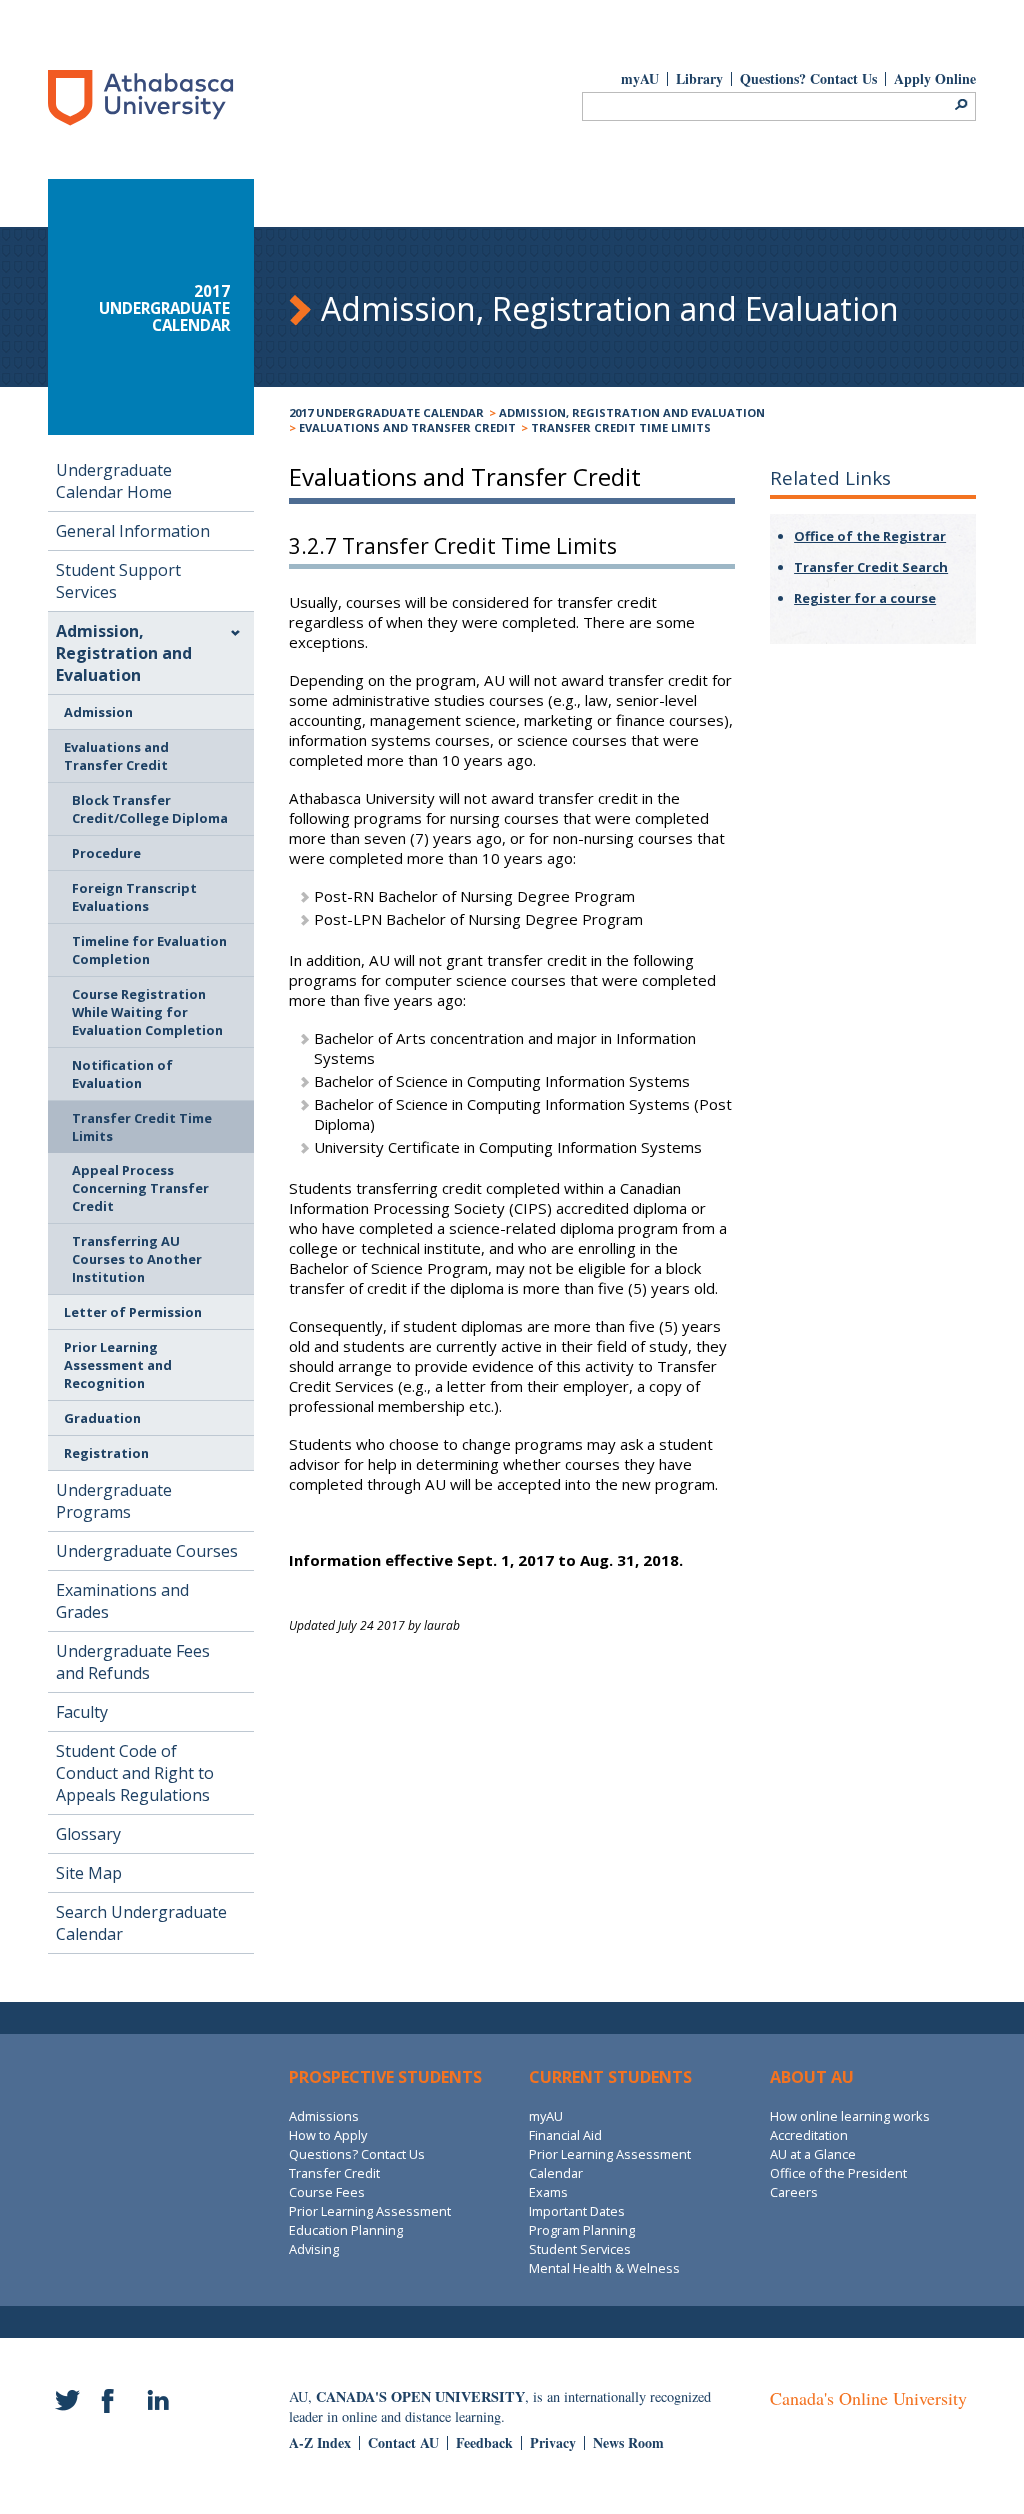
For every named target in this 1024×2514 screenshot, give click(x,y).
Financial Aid (565, 2135)
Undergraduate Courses (147, 1551)
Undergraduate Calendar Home (114, 481)
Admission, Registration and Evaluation (632, 412)
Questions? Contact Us (808, 78)
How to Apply (328, 2135)
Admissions (324, 2116)
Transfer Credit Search (871, 567)
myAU (640, 78)
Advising (314, 2249)
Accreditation (809, 2135)
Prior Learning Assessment (370, 2211)
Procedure (106, 853)
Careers (794, 2192)
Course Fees (327, 2192)
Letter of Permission (133, 1312)
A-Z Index (320, 2442)
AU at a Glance (813, 2154)
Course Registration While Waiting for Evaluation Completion (147, 1012)
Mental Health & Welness (604, 2268)
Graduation (102, 1418)
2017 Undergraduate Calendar (386, 412)
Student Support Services (118, 581)
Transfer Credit (334, 2173)
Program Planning (582, 2230)
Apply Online (935, 78)
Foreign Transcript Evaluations (134, 897)
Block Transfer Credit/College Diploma (150, 809)
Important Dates (577, 2211)
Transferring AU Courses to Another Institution (137, 1259)
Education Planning (346, 2230)
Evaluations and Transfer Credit (407, 427)
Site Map (89, 1873)
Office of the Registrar (870, 536)
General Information (133, 531)
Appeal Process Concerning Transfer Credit (140, 1188)
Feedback (484, 2442)
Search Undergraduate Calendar (141, 1923)
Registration (106, 1453)
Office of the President (838, 2173)
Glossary (88, 1834)
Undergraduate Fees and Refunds (133, 1662)
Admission (98, 712)
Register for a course (865, 598)
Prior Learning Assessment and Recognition (118, 1365)
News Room (628, 2442)
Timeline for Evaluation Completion (149, 950)
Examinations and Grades (122, 1601)
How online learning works (850, 2116)
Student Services (580, 2249)
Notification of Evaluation (122, 1074)
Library (699, 78)
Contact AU (403, 2442)
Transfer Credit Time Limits (621, 427)
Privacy (553, 2442)
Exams (548, 2192)
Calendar (556, 2173)
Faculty (82, 1712)
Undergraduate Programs (114, 1501)
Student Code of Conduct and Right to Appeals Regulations (135, 1773)
